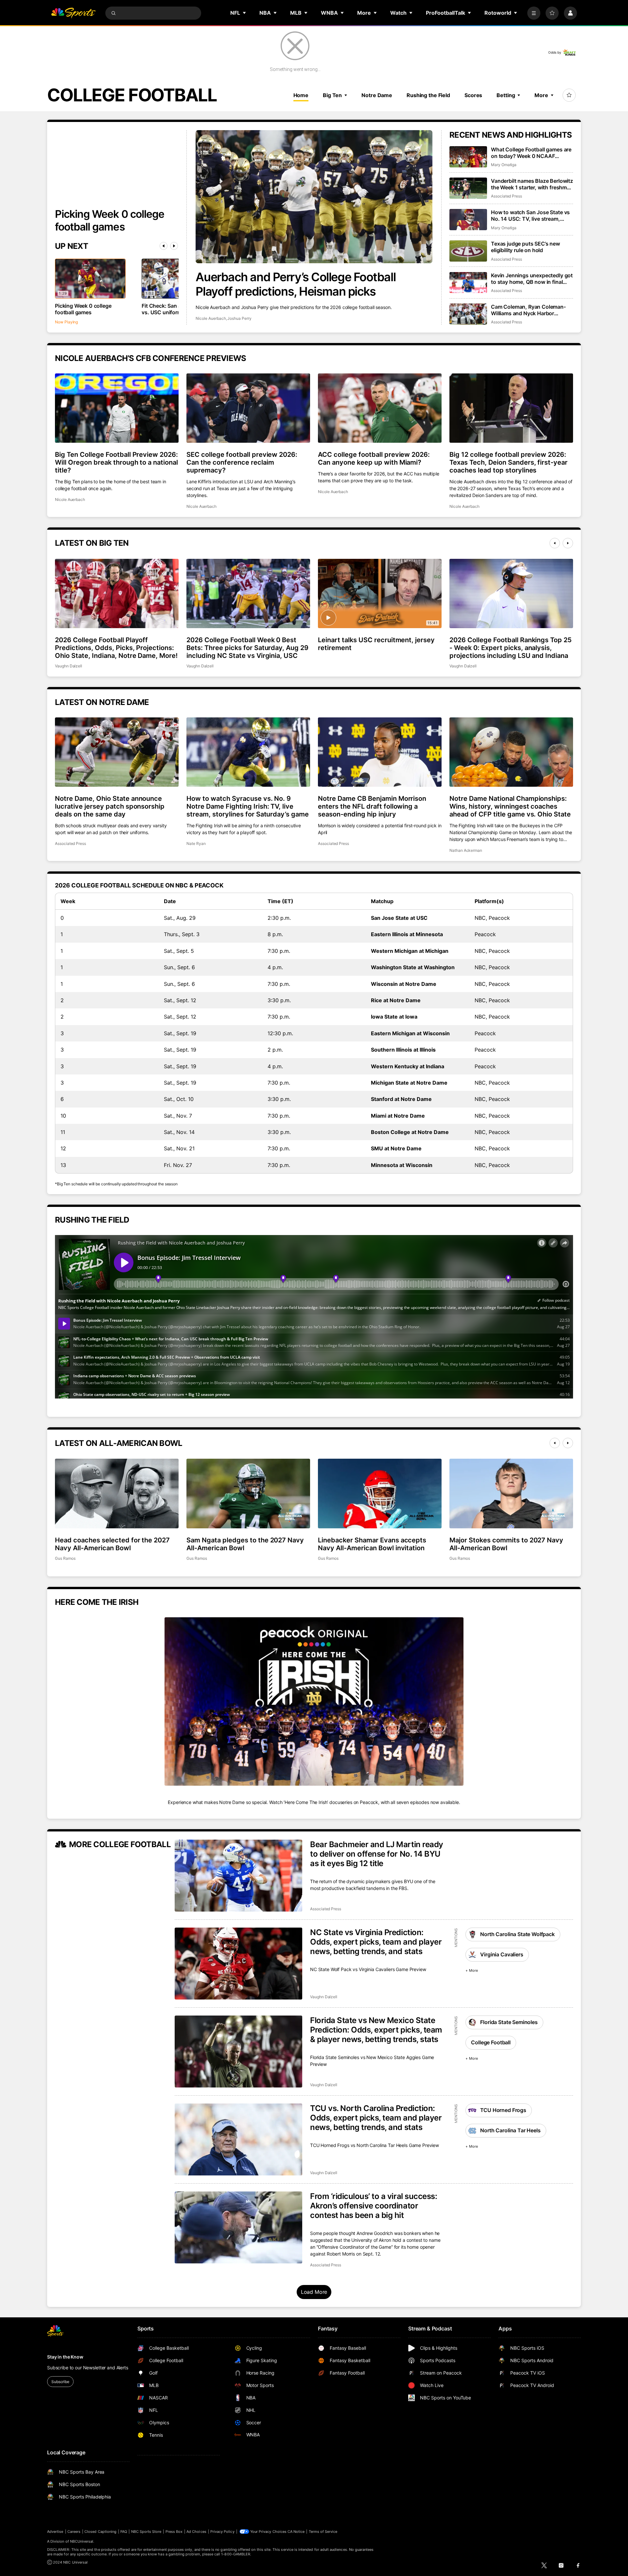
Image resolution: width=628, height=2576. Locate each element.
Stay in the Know (65, 2357)
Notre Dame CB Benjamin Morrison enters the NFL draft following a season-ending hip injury (372, 806)
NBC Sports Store (146, 2532)
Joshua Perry (239, 318)
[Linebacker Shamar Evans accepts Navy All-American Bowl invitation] (380, 1493)
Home (301, 95)
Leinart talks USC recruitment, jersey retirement (376, 644)
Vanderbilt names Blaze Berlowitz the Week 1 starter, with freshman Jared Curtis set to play (532, 184)
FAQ (124, 2532)
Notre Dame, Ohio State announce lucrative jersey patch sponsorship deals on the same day (110, 806)
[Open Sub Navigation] (245, 13)
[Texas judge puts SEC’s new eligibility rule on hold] (468, 251)
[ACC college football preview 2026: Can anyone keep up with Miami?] (380, 408)
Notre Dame (377, 95)
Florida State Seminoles (509, 2022)
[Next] (174, 246)
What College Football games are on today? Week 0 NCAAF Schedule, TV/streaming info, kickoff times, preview (531, 153)
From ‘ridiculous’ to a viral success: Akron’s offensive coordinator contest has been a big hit (374, 2206)
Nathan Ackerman (466, 850)
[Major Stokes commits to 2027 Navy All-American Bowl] (511, 1493)
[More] (534, 13)
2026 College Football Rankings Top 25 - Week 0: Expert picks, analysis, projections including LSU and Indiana (511, 648)
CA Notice (296, 2532)
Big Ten (332, 95)
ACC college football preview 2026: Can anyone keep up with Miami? (374, 458)
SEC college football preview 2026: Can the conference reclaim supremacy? (242, 462)
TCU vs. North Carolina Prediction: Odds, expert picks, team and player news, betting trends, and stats (376, 2118)
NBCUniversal (82, 2541)
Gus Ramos (65, 1558)
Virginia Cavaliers (502, 1954)
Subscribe (60, 2382)
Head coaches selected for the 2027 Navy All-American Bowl (112, 1544)
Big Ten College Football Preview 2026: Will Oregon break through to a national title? (116, 462)
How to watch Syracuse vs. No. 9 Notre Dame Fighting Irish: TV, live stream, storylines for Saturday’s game (248, 806)
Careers (74, 2532)
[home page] (73, 13)
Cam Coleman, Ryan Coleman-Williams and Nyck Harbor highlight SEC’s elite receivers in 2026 (530, 310)
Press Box (174, 2532)
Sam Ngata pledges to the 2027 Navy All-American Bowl (245, 1544)
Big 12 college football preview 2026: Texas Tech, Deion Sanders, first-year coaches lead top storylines (508, 462)
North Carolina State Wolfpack (517, 1934)
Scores (473, 95)
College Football (491, 2042)
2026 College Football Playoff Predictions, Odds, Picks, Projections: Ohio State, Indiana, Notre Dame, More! (116, 648)
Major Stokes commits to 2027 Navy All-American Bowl (506, 1544)
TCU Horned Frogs (503, 2110)
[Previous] (164, 246)
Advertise (55, 2532)
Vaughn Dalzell (69, 666)
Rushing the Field (428, 95)
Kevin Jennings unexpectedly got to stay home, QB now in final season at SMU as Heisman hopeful (532, 279)
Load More (314, 2292)
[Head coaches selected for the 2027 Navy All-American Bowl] (117, 1493)
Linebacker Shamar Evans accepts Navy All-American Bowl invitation (372, 1544)
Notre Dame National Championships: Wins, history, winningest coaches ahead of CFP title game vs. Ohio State (510, 806)
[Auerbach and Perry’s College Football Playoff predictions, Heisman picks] (314, 197)
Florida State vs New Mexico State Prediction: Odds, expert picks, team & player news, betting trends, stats (376, 2030)
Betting (506, 95)
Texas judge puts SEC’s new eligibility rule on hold (525, 247)
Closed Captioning (100, 2532)
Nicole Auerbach (211, 318)
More (541, 95)
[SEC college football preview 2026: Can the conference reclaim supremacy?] (248, 408)
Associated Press (506, 196)
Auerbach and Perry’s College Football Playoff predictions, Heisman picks (296, 284)
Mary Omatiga (504, 165)
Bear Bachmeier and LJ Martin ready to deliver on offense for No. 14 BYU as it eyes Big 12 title (377, 1854)
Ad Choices (196, 2532)
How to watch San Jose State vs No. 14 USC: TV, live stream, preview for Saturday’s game (530, 215)
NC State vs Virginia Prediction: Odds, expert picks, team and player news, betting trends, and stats (376, 1942)
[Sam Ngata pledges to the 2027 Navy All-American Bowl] (248, 1493)
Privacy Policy (222, 2532)
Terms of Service (323, 2532)
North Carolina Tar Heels (510, 2130)
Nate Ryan (196, 843)
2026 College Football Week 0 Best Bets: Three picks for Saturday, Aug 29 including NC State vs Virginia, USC (247, 648)
